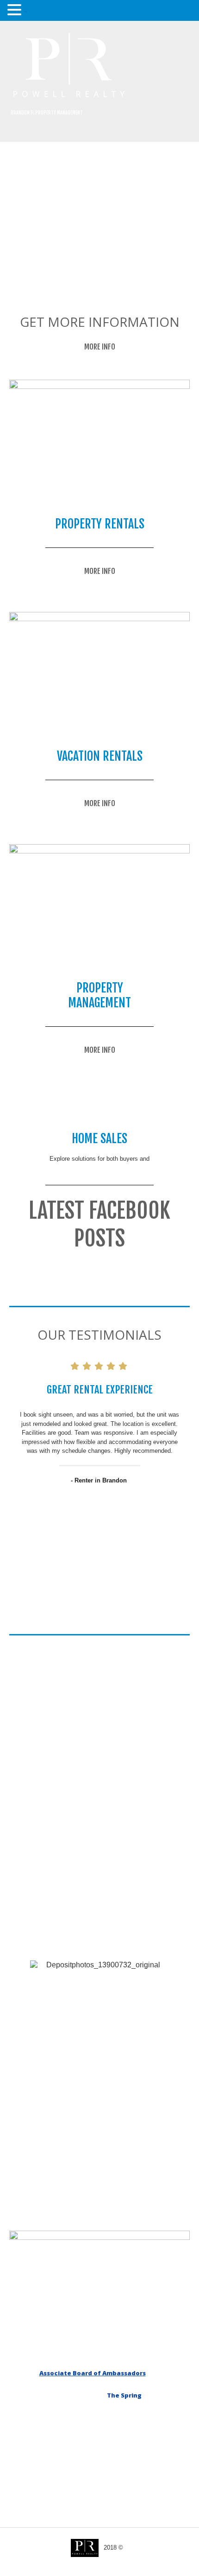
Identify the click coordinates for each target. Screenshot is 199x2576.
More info (100, 347)
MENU (25, 12)
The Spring (124, 2395)
